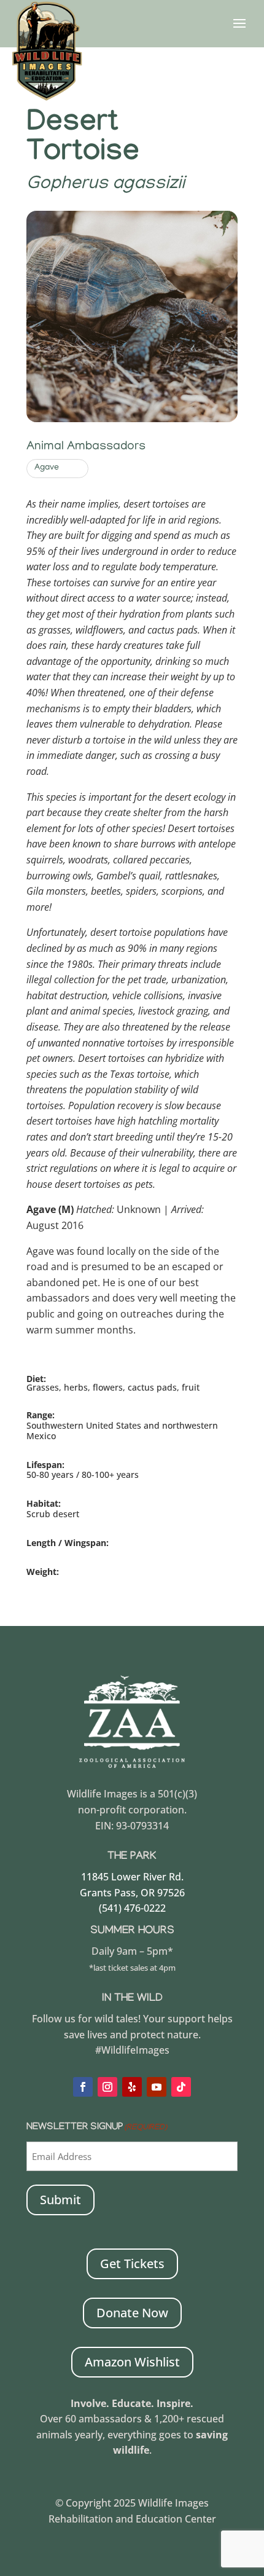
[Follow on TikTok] (181, 2087)
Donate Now (132, 2313)
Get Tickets (132, 2264)
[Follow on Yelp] (132, 2087)
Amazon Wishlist (132, 2362)
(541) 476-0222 (132, 1908)
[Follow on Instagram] (107, 2087)
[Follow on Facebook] (83, 2087)
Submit (60, 2200)
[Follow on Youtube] (157, 2087)
